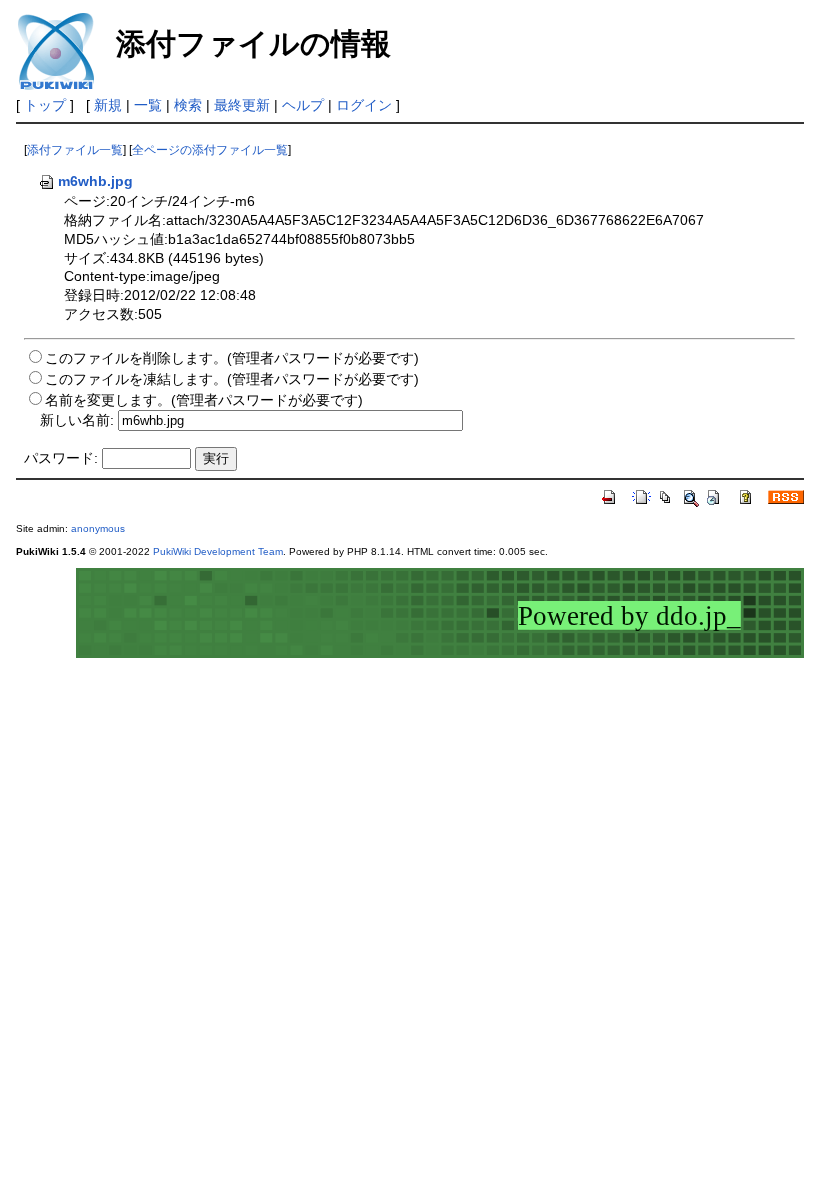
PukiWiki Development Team (218, 551)
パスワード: (61, 458)
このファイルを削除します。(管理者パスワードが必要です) (232, 358)
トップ (45, 105)
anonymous (98, 528)
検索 (188, 105)
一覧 (148, 105)
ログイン (364, 105)
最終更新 (242, 105)
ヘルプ (303, 105)
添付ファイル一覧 (75, 150)
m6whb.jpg (95, 181)
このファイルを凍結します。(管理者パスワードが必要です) (232, 379)
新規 (108, 105)
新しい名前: (77, 420)
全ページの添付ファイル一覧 (210, 150)
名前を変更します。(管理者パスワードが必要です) (204, 400)
